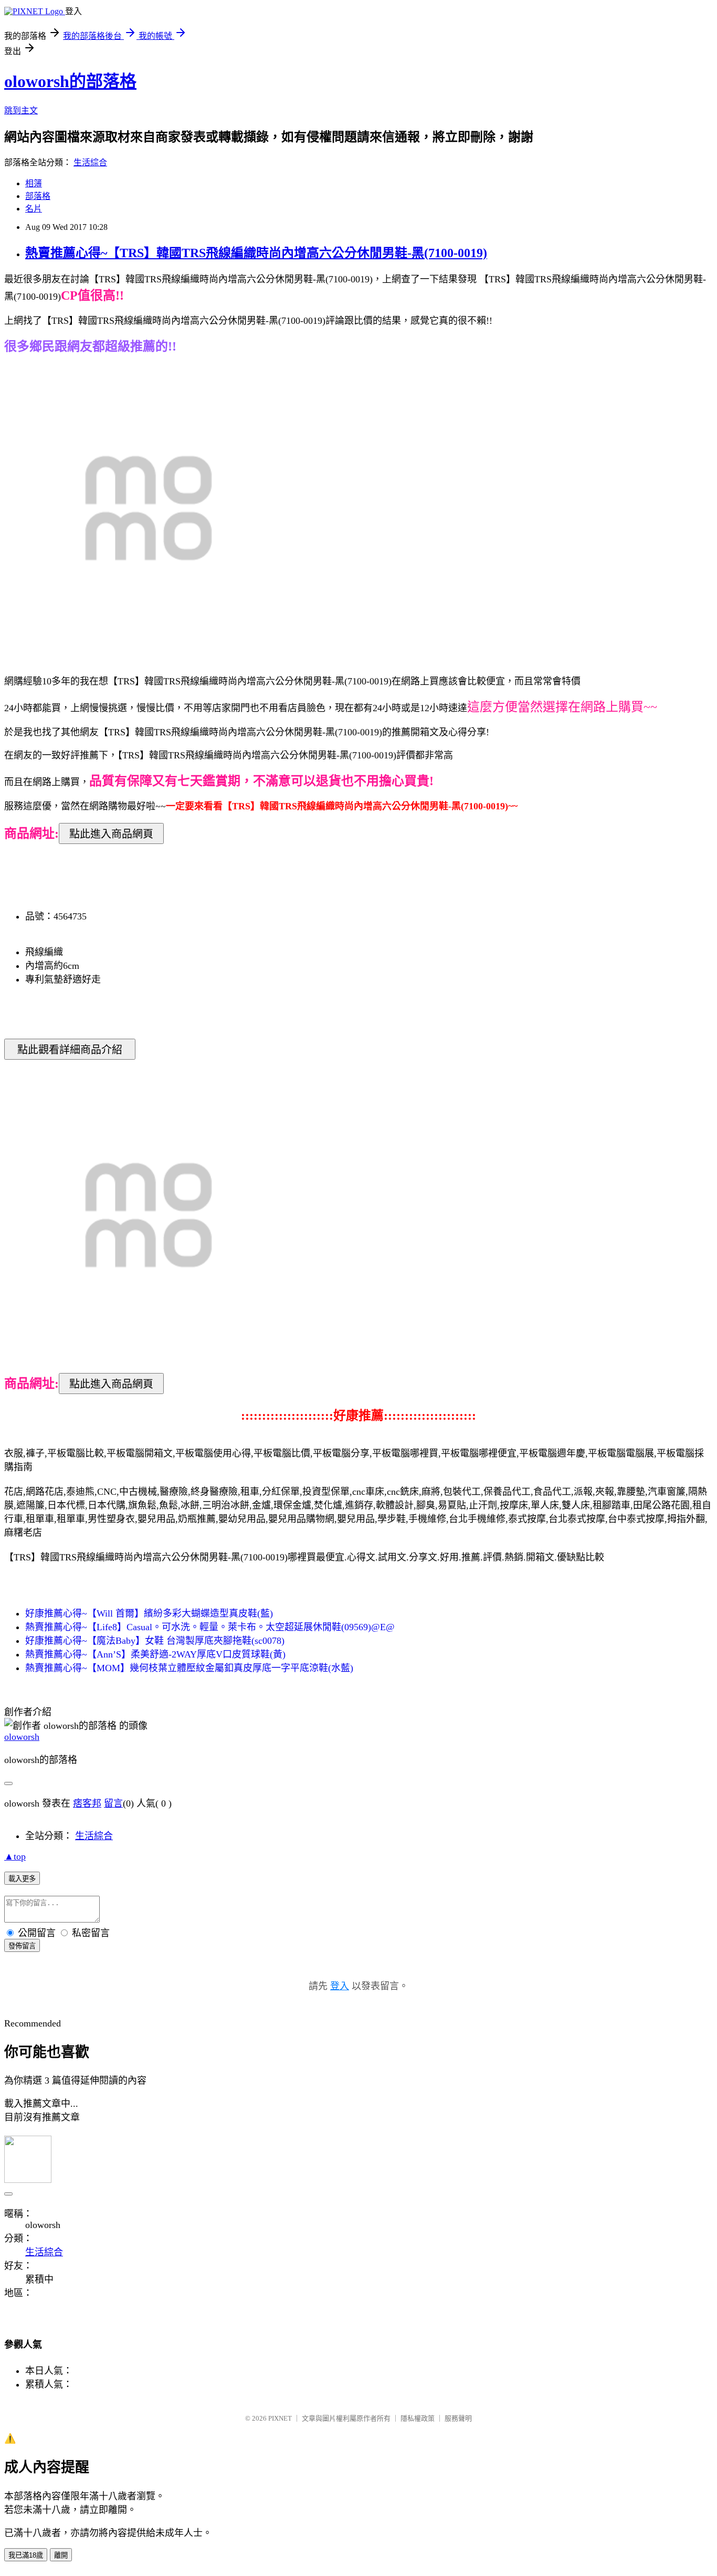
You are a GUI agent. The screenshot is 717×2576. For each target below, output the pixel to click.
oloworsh (22, 1737)
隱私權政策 (418, 2418)
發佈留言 (22, 1946)
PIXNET (280, 2418)
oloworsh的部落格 (70, 81)
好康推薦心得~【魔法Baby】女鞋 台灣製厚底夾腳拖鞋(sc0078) (155, 1641)
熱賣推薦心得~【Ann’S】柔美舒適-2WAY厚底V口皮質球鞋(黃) (155, 1654)
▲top (15, 1856)
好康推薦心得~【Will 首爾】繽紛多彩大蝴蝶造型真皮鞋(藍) (149, 1613)
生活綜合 (90, 162)
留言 (113, 1803)
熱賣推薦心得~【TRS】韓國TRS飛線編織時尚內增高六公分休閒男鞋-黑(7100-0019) (256, 253)
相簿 (34, 183)
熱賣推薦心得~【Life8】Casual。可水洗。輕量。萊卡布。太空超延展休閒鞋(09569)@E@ (210, 1627)
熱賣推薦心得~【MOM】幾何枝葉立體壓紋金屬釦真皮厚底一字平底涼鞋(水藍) (189, 1668)
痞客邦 (87, 1803)
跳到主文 (21, 110)
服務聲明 (458, 2418)
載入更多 (22, 1879)
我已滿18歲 (26, 2555)
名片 (34, 209)
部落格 (38, 196)
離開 (61, 2555)
